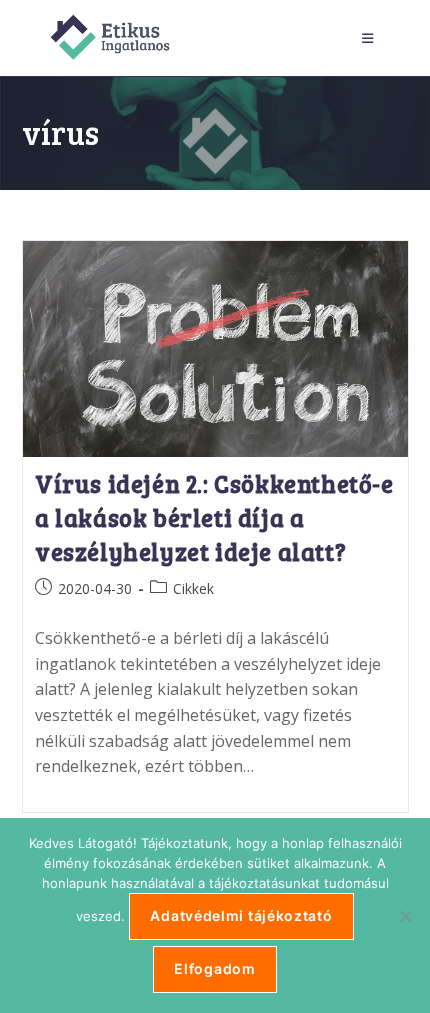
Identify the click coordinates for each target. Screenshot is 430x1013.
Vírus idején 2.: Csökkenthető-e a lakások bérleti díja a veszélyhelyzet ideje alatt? (214, 517)
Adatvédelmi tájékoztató (241, 915)
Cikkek (193, 588)
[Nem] (405, 916)
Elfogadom (214, 968)
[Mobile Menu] (371, 38)
